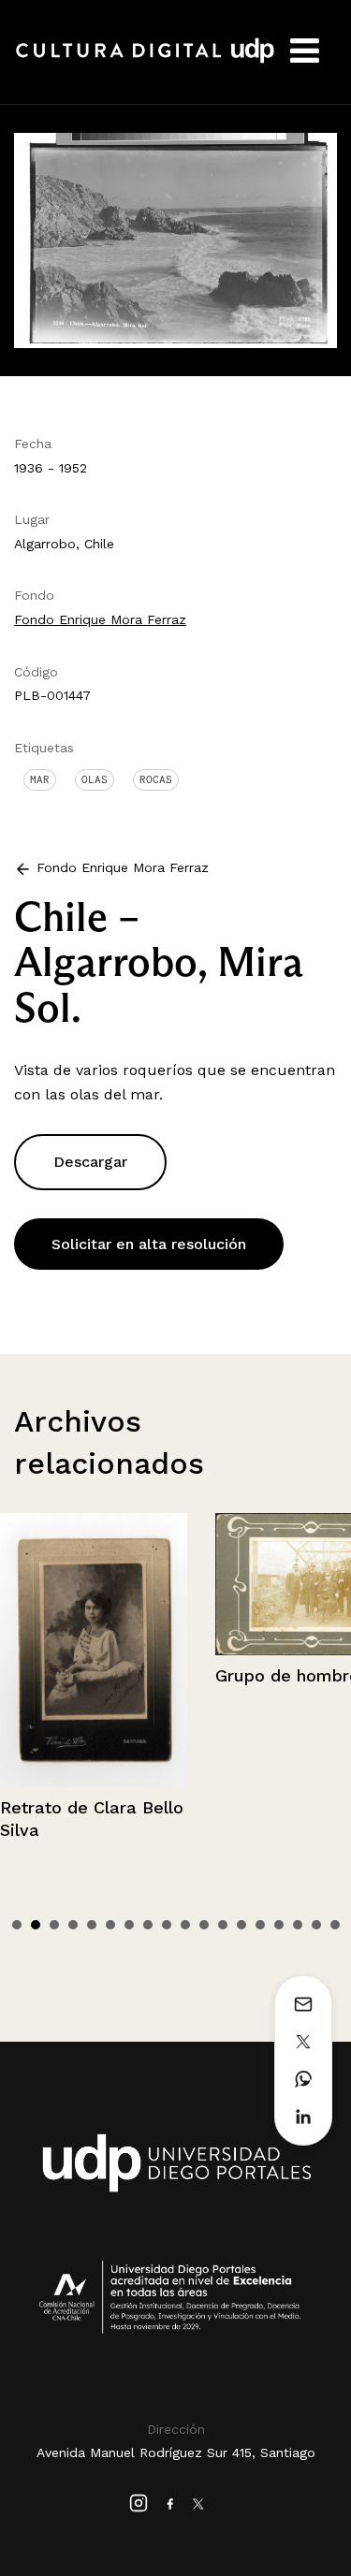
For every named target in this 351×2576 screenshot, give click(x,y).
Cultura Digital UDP (145, 61)
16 (298, 1925)
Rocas (156, 779)
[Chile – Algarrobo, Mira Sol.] (175, 239)
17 (316, 1925)
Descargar (90, 1162)
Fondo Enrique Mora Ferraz (100, 619)
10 (185, 1925)
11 (204, 1925)
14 (260, 1925)
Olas (95, 779)
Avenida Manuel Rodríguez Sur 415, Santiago (176, 2452)
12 (223, 1925)
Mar (40, 779)
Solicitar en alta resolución (149, 1244)
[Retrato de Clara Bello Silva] (94, 1650)
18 (335, 1925)
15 (279, 1925)
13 (241, 1925)
